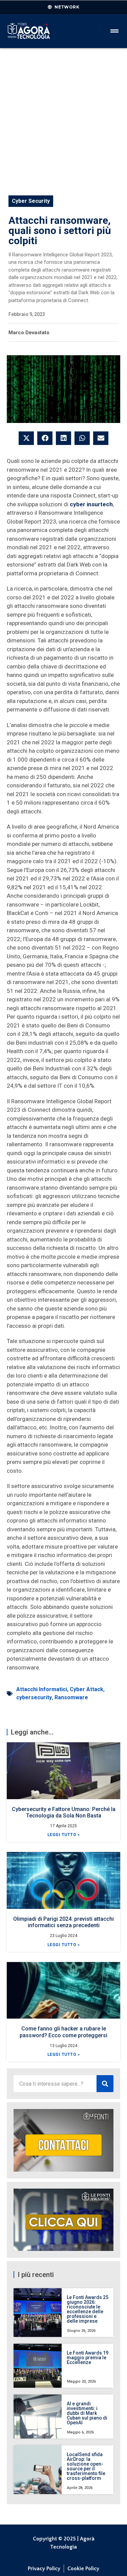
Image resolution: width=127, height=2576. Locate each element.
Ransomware (71, 1697)
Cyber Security (31, 201)
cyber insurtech (91, 504)
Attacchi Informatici (42, 1689)
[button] (26, 438)
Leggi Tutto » (64, 1835)
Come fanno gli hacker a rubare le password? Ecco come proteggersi (63, 2032)
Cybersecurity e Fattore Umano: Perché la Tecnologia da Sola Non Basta (64, 1812)
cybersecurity (34, 1697)
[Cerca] (105, 2084)
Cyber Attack (87, 1689)
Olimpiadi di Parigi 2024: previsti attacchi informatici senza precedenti (63, 1922)
